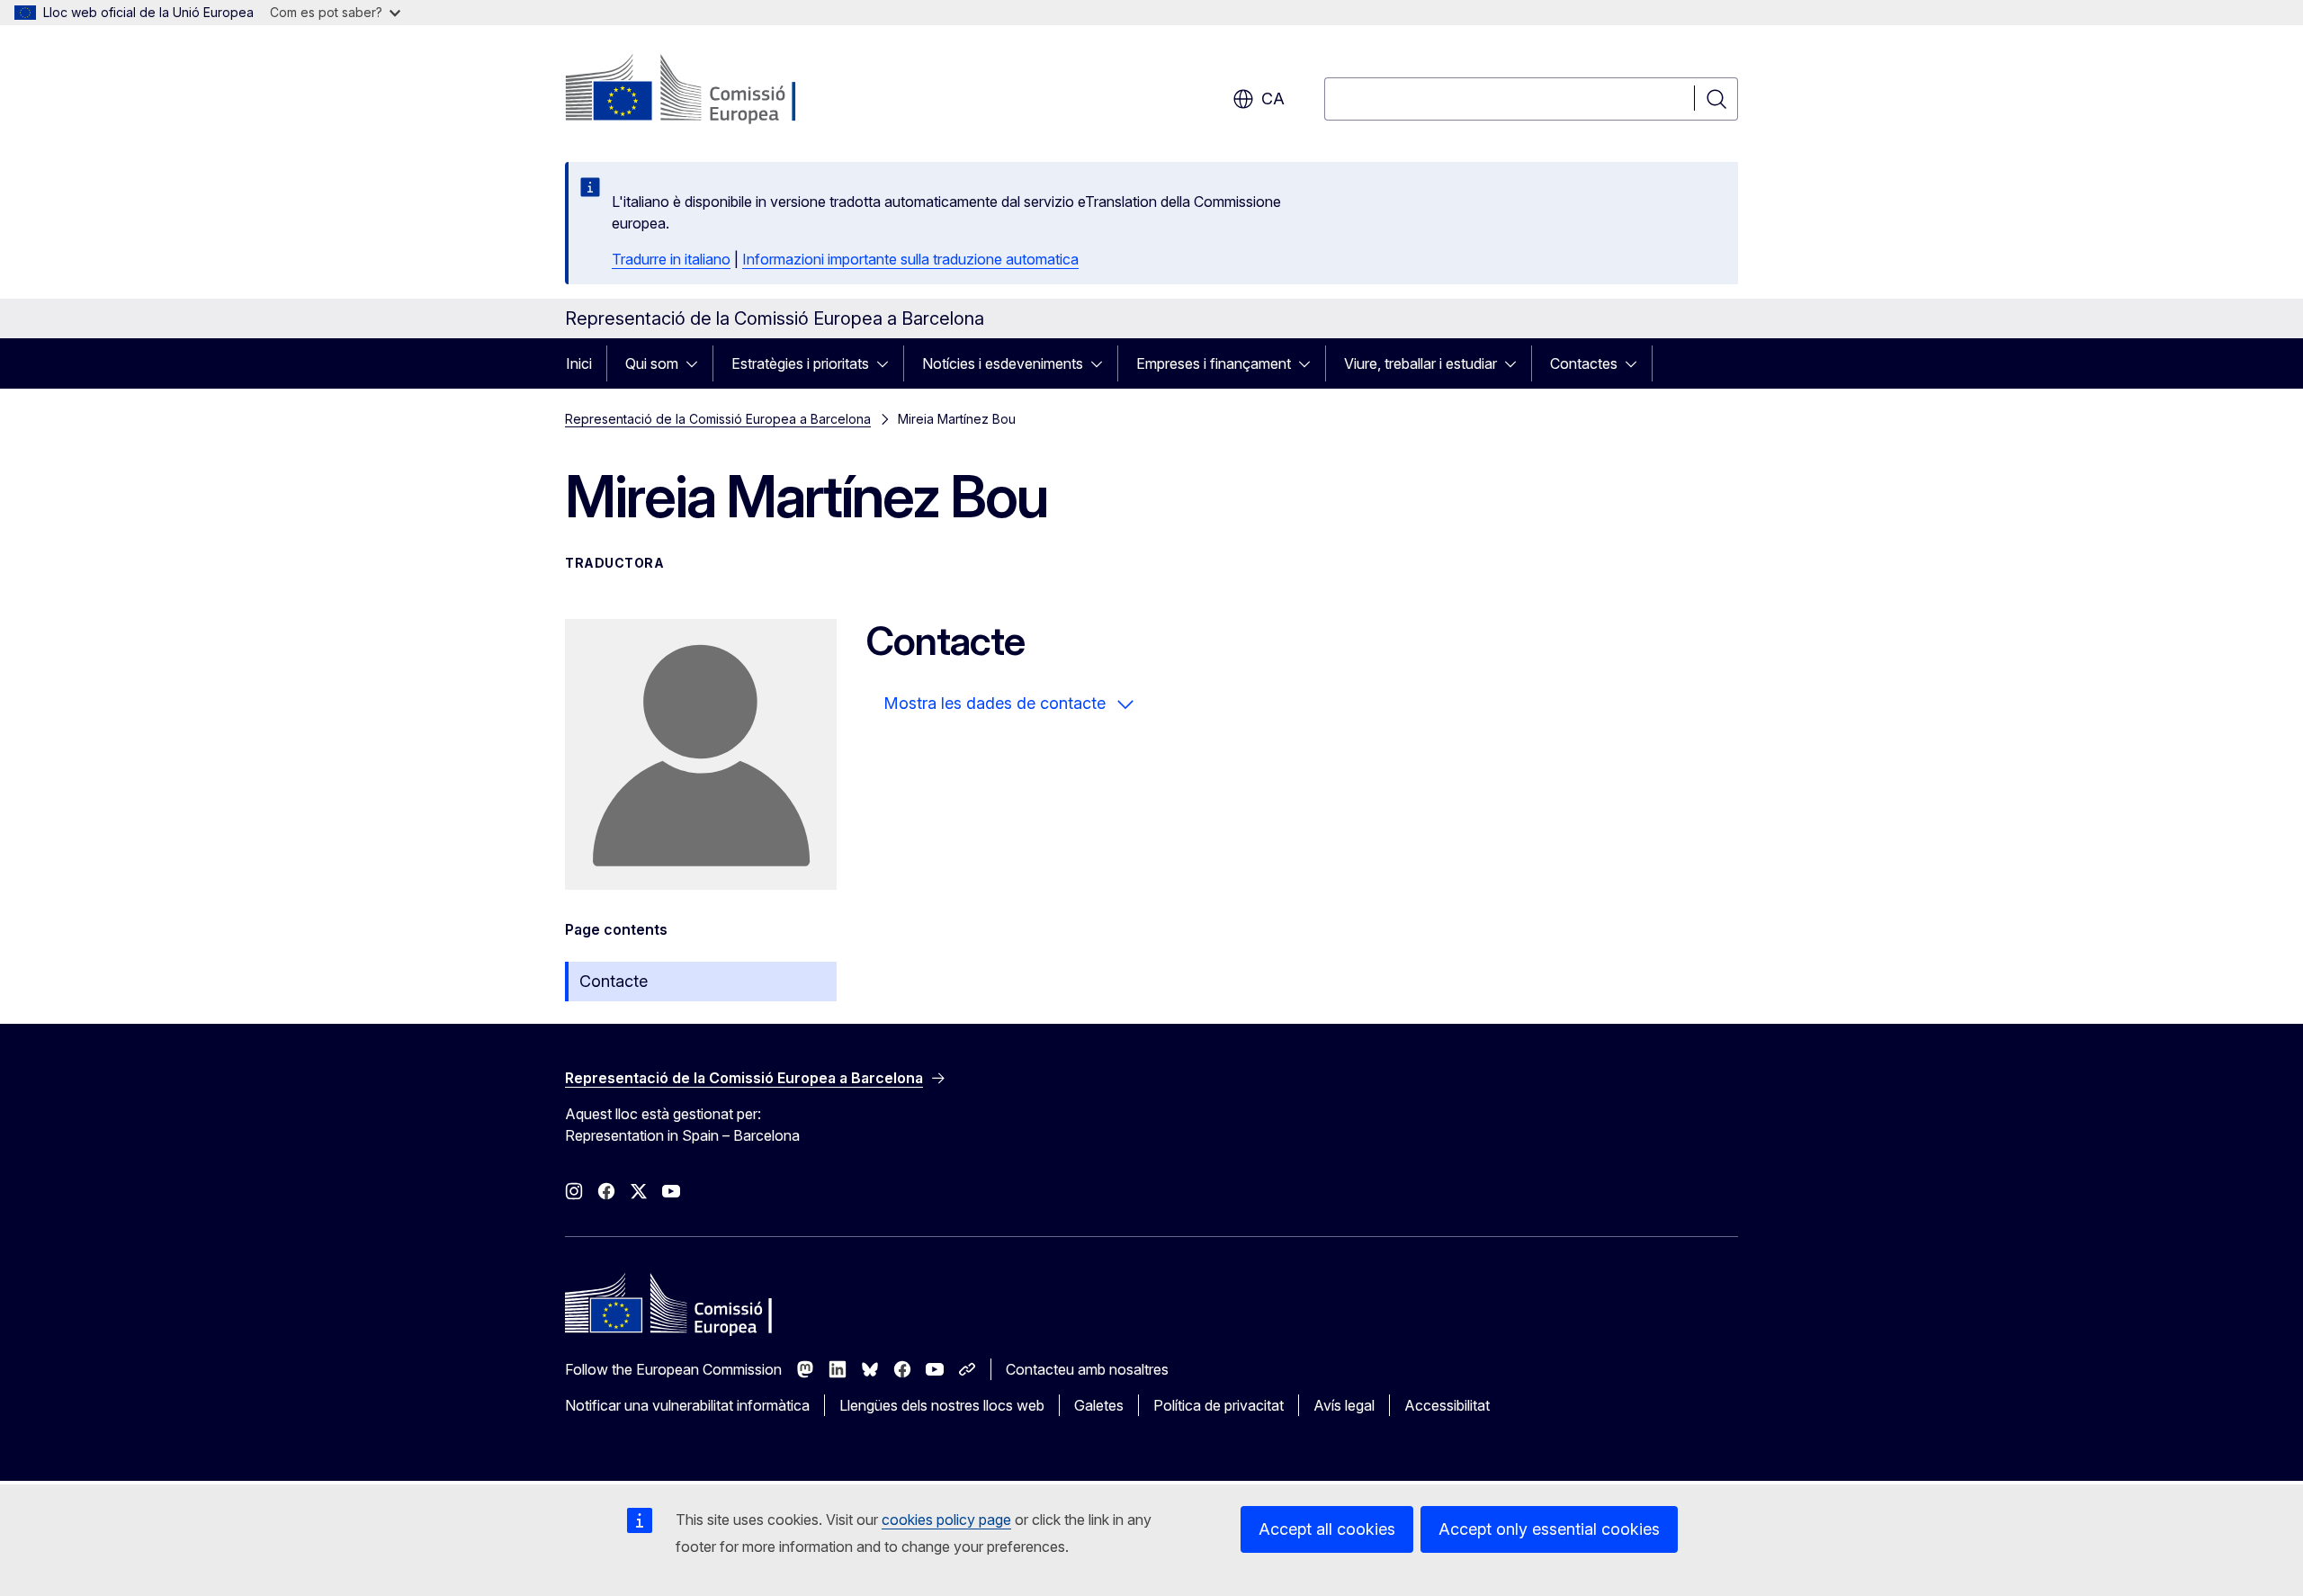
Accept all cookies (1327, 1529)
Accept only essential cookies (1549, 1529)
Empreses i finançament (1214, 363)
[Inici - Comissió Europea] (710, 90)
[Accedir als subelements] (697, 363)
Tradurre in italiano (671, 259)
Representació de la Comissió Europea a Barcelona (718, 419)
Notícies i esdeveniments (1003, 363)
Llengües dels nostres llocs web (942, 1405)
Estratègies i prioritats (800, 363)
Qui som (652, 363)
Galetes (1099, 1405)
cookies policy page (946, 1520)
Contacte (614, 981)
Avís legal (1344, 1405)
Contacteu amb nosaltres (1087, 1369)
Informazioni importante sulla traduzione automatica (910, 259)
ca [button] (1273, 99)
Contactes (1584, 363)
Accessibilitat (1447, 1405)
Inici (579, 363)
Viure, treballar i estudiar (1420, 363)
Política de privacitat (1219, 1405)
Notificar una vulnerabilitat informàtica (687, 1405)
